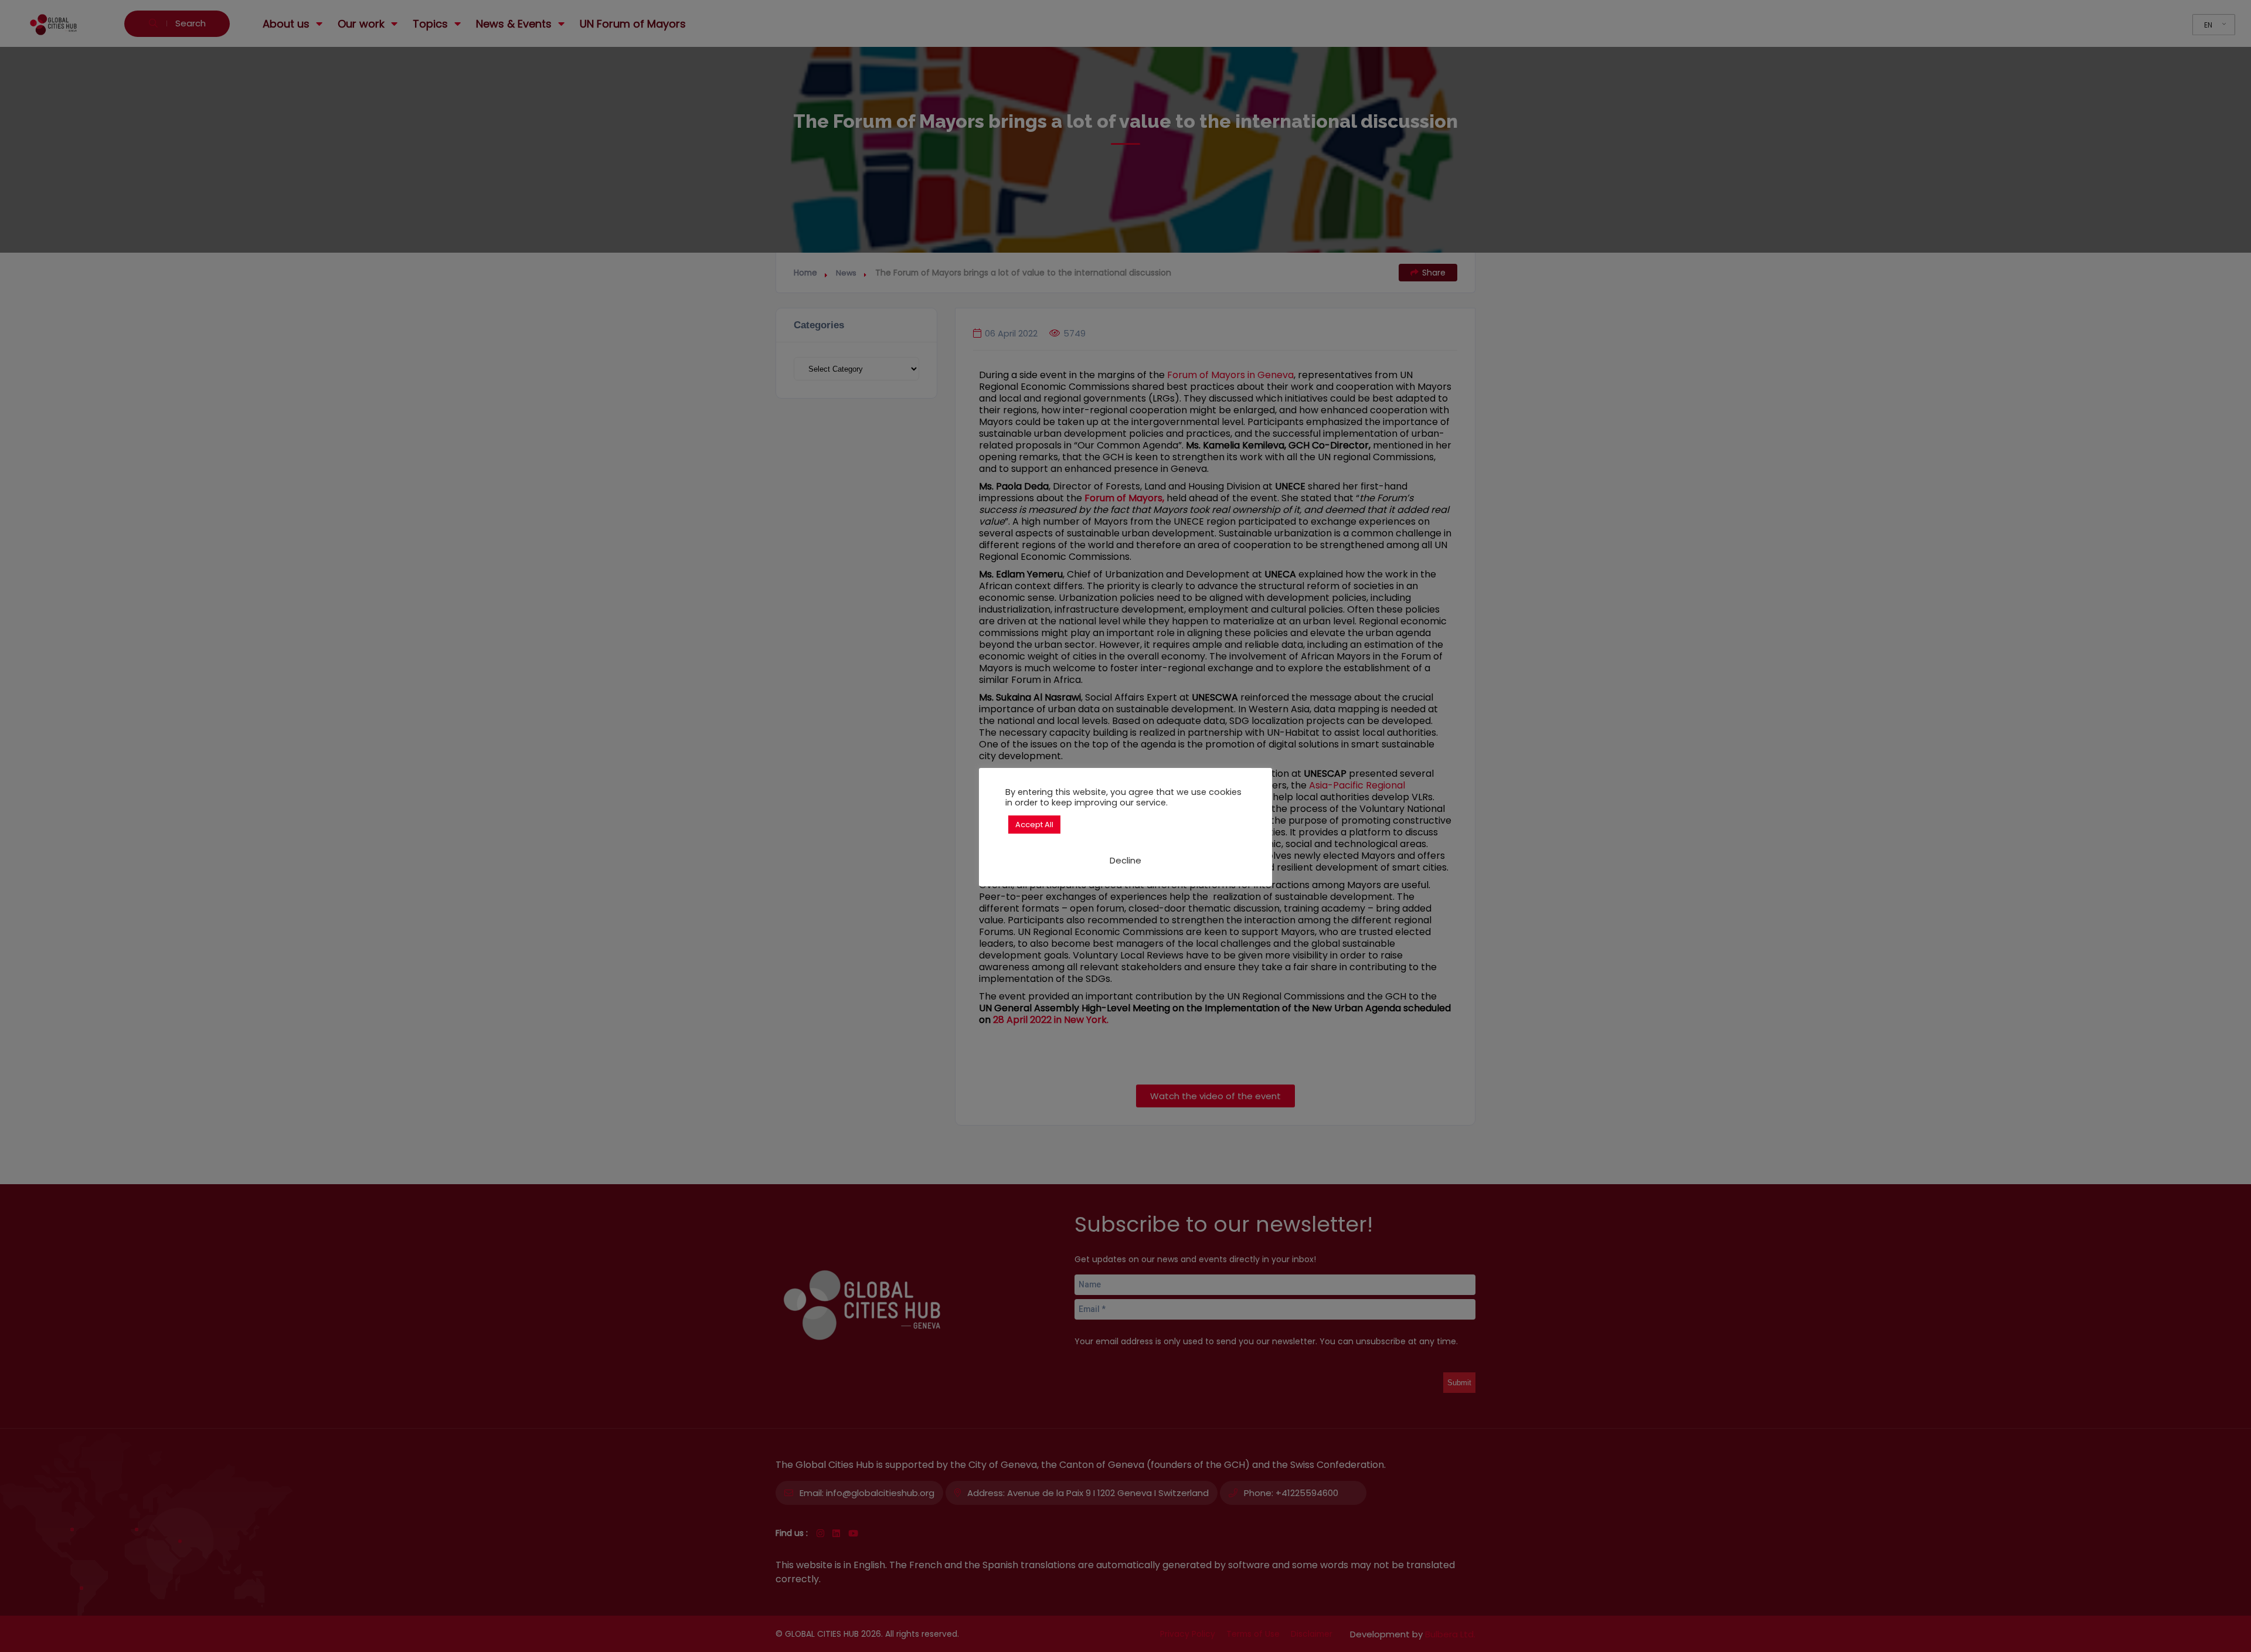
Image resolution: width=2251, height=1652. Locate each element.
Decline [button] (1125, 860)
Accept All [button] (1034, 825)
